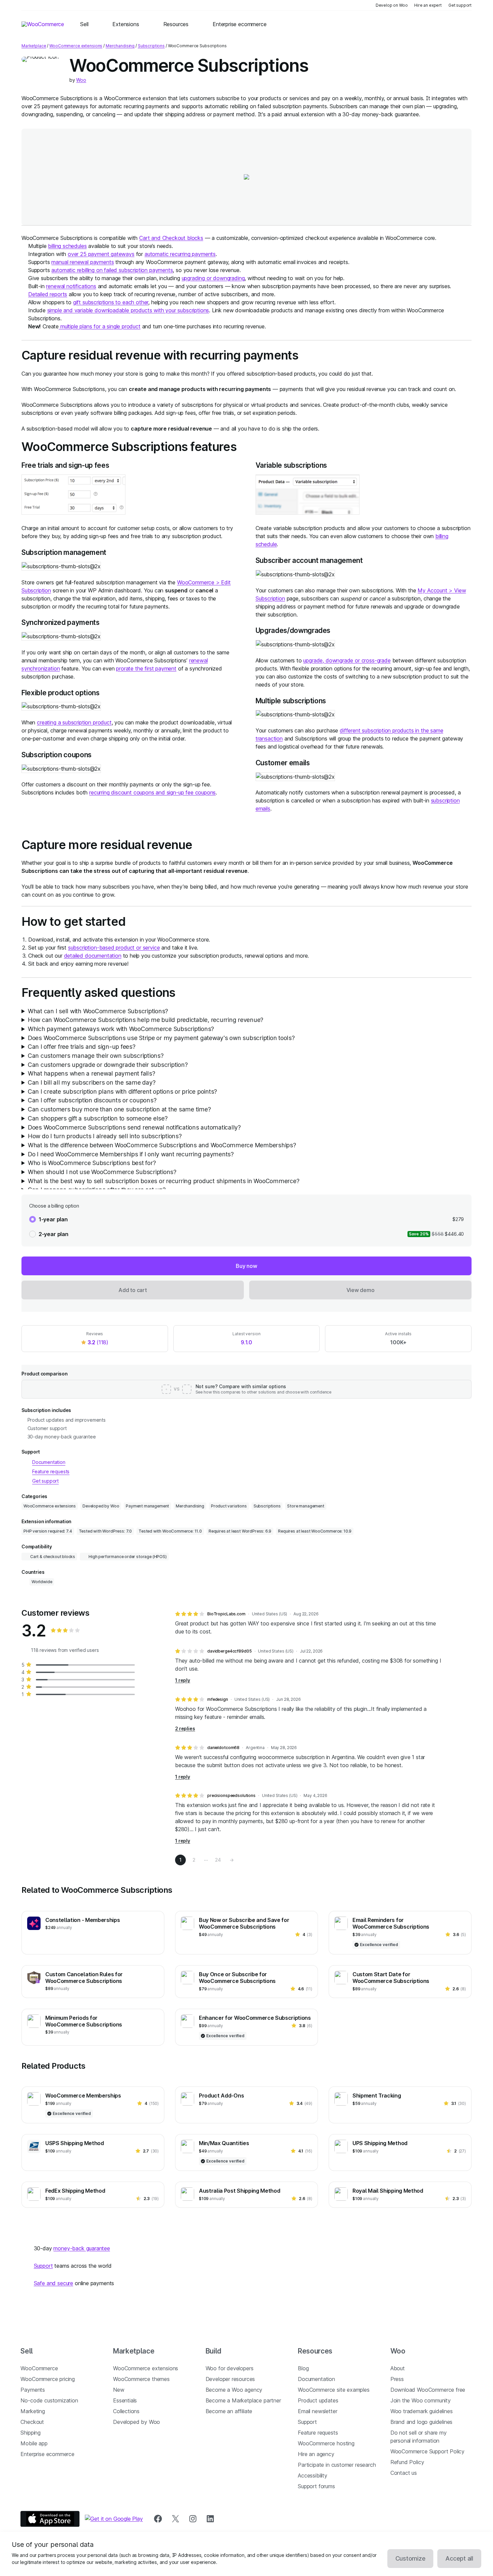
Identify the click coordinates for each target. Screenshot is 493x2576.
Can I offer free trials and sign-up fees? (82, 1047)
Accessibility (313, 2475)
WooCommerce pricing (48, 2379)
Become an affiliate (229, 2411)
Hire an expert (428, 5)
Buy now (246, 1266)
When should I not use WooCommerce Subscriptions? (102, 1172)
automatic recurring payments (180, 254)
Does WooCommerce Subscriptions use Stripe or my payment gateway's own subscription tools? (161, 1038)
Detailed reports (48, 294)
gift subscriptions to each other (111, 302)
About (398, 2368)
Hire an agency (316, 2454)
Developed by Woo (101, 1506)
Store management (306, 1506)
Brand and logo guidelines (422, 2422)
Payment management (147, 1506)
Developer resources (230, 2379)
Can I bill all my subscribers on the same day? (92, 1082)
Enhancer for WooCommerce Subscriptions (255, 2018)
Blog (303, 2368)
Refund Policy (407, 2462)
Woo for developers (230, 2368)
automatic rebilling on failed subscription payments (112, 270)
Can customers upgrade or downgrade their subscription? (108, 1065)
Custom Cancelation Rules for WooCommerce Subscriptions (84, 1978)
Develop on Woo (392, 5)
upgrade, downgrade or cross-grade (347, 660)
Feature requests (318, 2433)
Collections (126, 2411)
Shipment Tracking (377, 2096)
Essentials (125, 2400)
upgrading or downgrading (213, 278)
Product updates (318, 2400)
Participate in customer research (337, 2465)
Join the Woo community (421, 2400)
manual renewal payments (83, 262)
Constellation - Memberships (83, 1920)
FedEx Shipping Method (75, 2191)
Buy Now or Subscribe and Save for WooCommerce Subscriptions (244, 1923)
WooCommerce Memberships (83, 2096)
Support (43, 2266)
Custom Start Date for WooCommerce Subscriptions (391, 1978)
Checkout (32, 2422)
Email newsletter (317, 2411)
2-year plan (53, 1234)
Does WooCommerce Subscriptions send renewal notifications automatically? (134, 1127)
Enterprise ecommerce (47, 2454)
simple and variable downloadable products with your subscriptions (128, 310)
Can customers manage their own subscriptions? (96, 1056)
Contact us (404, 2473)
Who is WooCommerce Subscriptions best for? (92, 1163)
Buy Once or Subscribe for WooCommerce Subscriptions (237, 1978)
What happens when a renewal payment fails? (92, 1073)
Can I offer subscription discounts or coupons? (92, 1100)
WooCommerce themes (141, 2379)
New (119, 2390)
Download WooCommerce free (428, 2390)
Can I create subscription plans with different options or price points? (122, 1091)
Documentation (316, 2379)
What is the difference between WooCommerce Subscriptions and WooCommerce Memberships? (162, 1145)
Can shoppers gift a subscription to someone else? (98, 1118)
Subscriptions (151, 46)
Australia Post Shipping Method (239, 2191)
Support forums (316, 2486)
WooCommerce (39, 2368)
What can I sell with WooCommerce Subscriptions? (98, 1011)
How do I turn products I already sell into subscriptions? (105, 1136)
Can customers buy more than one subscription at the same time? (119, 1109)
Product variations (229, 1506)
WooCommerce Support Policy (427, 2451)
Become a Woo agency (234, 2390)
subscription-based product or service (114, 948)
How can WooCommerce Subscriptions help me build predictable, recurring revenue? (146, 1020)
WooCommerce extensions (76, 46)
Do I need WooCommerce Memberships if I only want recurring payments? (131, 1154)
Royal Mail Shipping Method (388, 2191)
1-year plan (53, 1219)
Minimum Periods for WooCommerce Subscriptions (84, 2021)
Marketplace (34, 46)
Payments (33, 2390)
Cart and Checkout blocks (171, 238)
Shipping (31, 2433)
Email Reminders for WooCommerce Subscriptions (391, 1923)
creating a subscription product (74, 722)
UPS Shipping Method (380, 2143)
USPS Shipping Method (75, 2143)
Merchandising (120, 46)
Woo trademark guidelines (422, 2411)
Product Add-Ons (221, 2096)
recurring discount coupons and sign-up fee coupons (152, 792)
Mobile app (34, 2443)
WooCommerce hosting (326, 2443)
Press (397, 2379)
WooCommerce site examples (334, 2390)
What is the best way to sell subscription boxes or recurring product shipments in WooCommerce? (164, 1181)
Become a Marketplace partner (243, 2400)
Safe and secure (53, 2283)
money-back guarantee (81, 2248)
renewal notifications (71, 286)
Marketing (33, 2411)
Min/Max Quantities (224, 2143)
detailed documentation (93, 956)
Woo (81, 80)
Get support (460, 5)
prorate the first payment (146, 668)
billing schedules (67, 246)
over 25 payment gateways (101, 254)
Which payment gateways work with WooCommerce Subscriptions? (121, 1029)
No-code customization (49, 2400)
